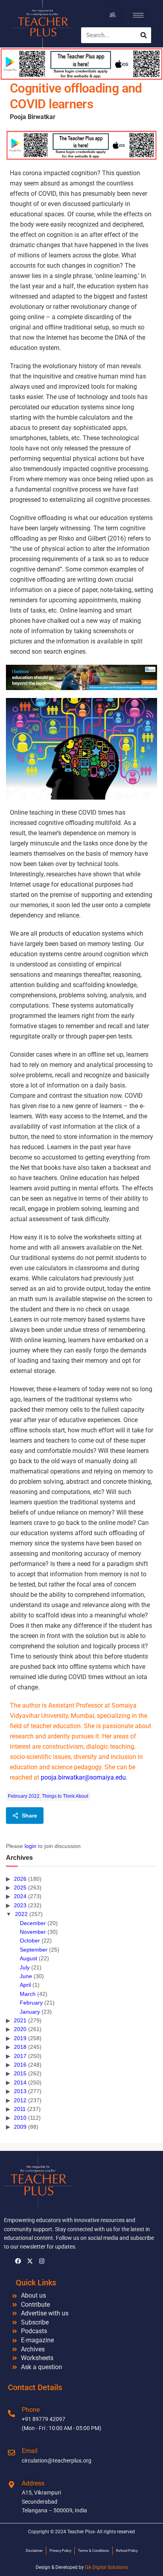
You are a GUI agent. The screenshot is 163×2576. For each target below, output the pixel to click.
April (25, 1985)
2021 (20, 2020)
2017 (20, 2056)
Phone (31, 2410)
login (30, 1846)
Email (30, 2451)
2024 (20, 1896)
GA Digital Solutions (106, 2567)
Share (29, 1816)
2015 (20, 2073)
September (34, 1950)
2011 (20, 2109)
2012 (20, 2100)
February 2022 (24, 1796)
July (25, 1967)
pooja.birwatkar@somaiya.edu (83, 1777)
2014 (20, 2082)
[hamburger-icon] (113, 15)
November (33, 1932)
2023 (20, 1905)
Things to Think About (65, 1796)
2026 (20, 1879)
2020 (20, 2029)
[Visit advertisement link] (81, 145)
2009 (20, 2127)
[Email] (11, 2453)
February (31, 2003)
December (33, 1923)
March (28, 1994)
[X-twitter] (30, 2261)
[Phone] (11, 2413)
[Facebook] (18, 2261)
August (28, 1958)
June (26, 1976)
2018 (20, 2047)
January (30, 2012)
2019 (20, 2038)
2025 (20, 1888)
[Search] (144, 35)
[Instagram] (42, 2261)
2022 (21, 1914)
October (30, 1941)
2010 (20, 2118)
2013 (20, 2091)
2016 (20, 2065)
